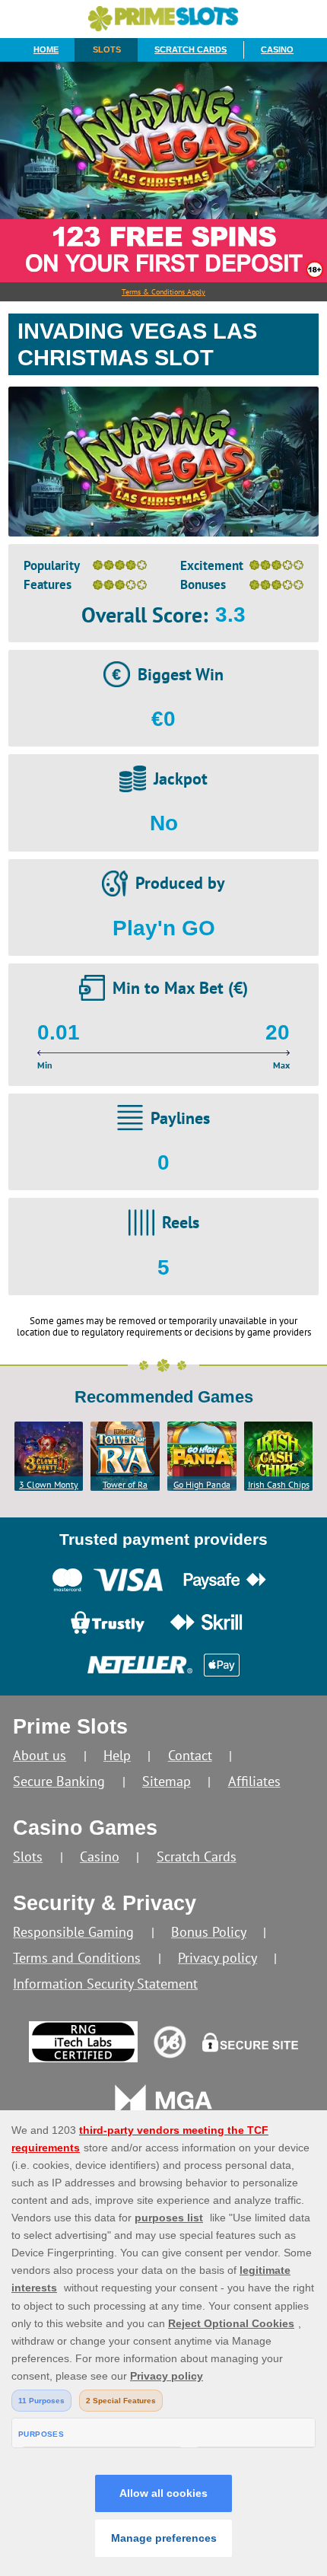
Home (46, 49)
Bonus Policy (209, 1932)
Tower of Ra (125, 1484)
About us (40, 1755)
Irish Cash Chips (279, 1484)
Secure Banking (59, 1781)
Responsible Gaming (73, 1932)
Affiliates (254, 1781)
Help (117, 1755)
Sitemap (167, 1781)
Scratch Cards (190, 49)
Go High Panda (202, 1484)
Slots (107, 49)
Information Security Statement (105, 1984)
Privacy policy (217, 1958)
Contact (190, 1755)
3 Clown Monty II (49, 1485)
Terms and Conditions (77, 1958)
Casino (277, 49)
